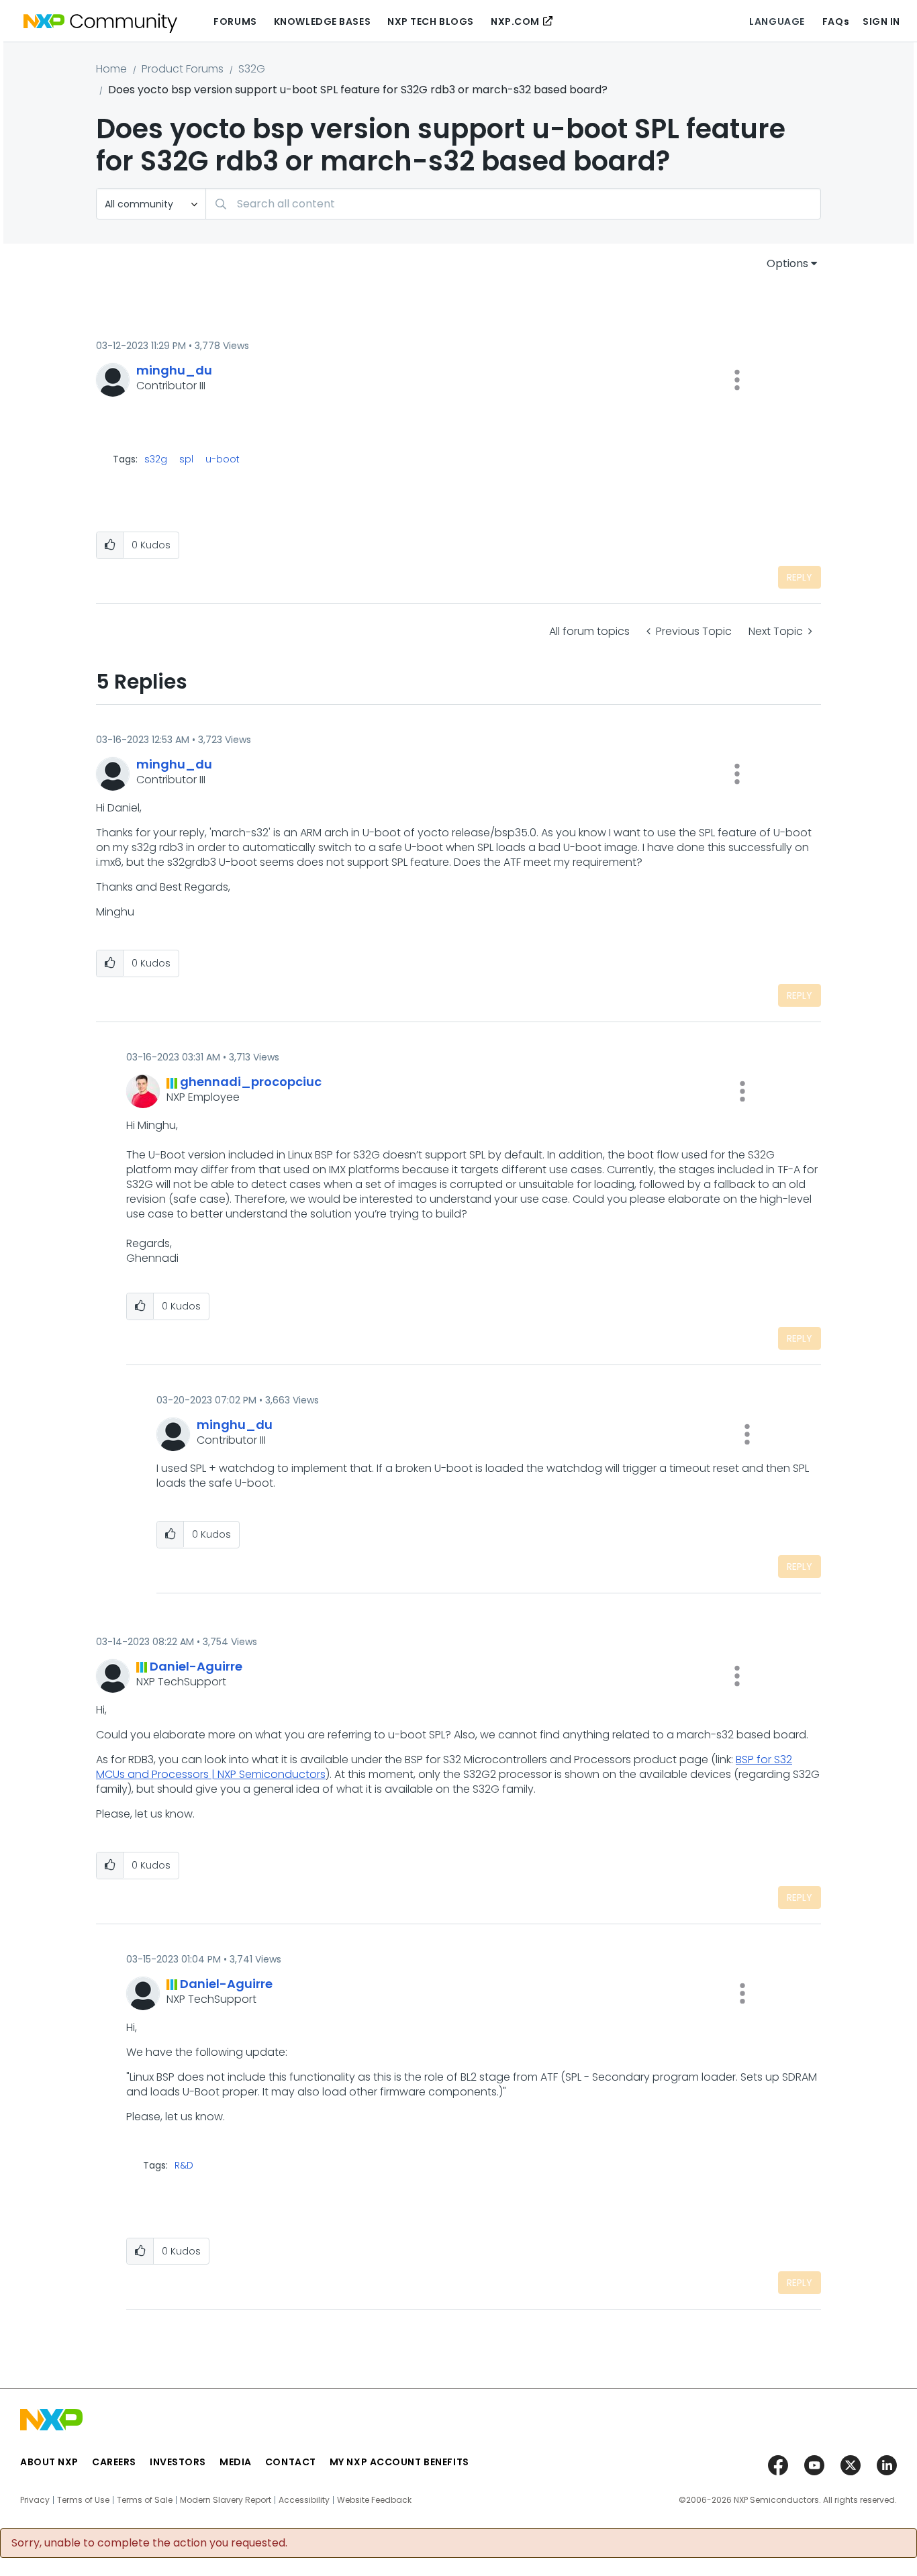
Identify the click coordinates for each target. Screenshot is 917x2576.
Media (236, 2462)
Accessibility (304, 2500)
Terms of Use (83, 2500)
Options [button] (787, 263)
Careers (114, 2462)
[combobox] (513, 204)
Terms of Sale (145, 2500)
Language (777, 21)
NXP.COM (515, 21)
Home (111, 69)
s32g (156, 459)
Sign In (881, 21)
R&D (184, 2165)
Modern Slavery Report (226, 2500)
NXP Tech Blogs (431, 21)
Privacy (35, 2500)
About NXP (49, 2462)
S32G (252, 69)
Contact (291, 2462)
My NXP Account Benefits (399, 2462)
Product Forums (183, 69)
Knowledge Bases (322, 21)
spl (186, 459)
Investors (178, 2462)
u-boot (223, 459)
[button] (737, 380)
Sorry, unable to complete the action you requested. (149, 2543)
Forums (235, 21)
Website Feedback (374, 2500)
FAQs (836, 21)
